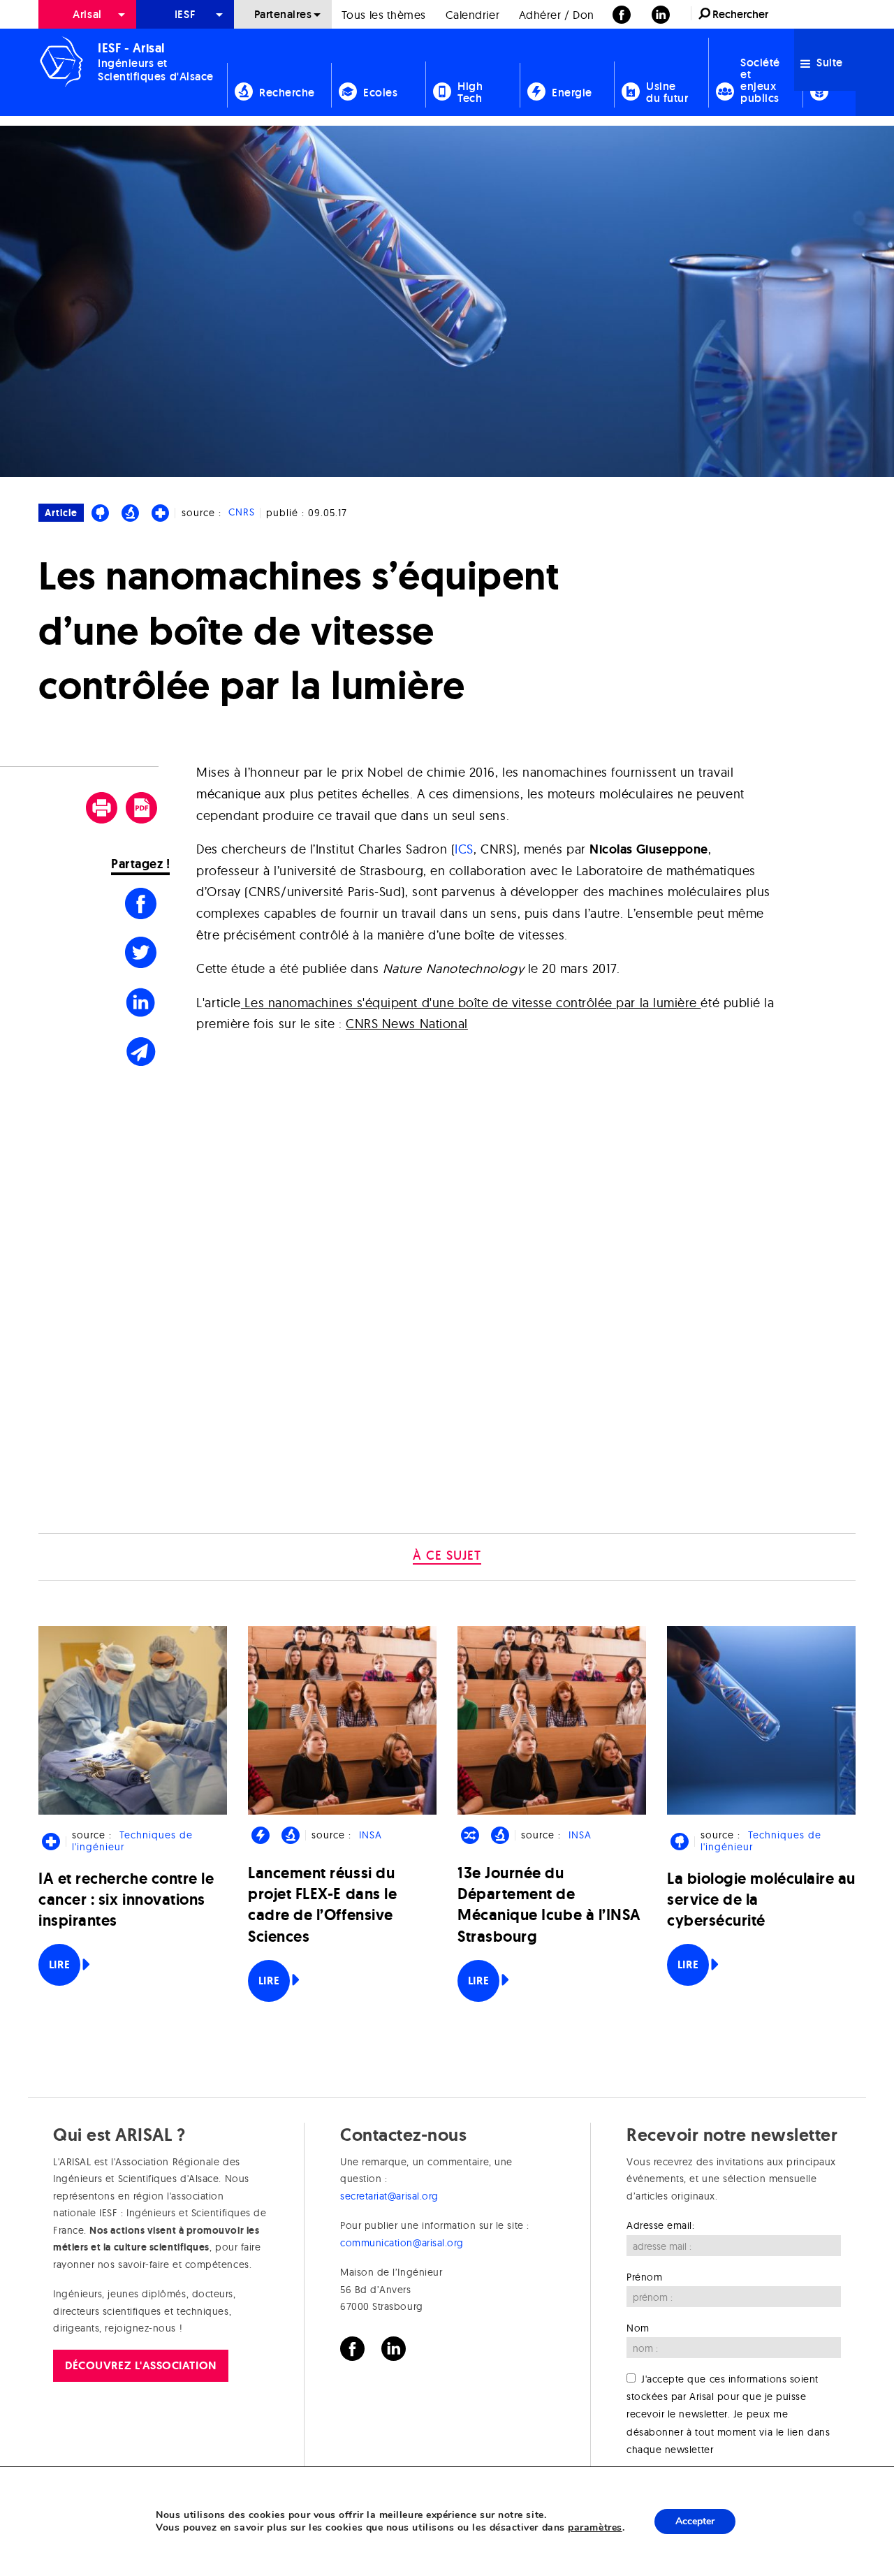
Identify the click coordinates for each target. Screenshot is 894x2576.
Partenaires (283, 14)
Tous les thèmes (384, 15)
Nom (638, 2328)
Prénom (644, 2277)
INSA (371, 1835)
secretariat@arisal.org (389, 2196)
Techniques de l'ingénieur (132, 1841)
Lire (59, 1964)
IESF (185, 14)
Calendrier (472, 15)
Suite (828, 63)
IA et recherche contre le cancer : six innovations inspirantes (126, 1900)
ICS (464, 849)
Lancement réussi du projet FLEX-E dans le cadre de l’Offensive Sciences (322, 1905)
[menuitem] (87, 14)
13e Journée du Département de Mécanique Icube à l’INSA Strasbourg (549, 1905)
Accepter (695, 2521)
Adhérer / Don (557, 15)
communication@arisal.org (402, 2243)
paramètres (595, 2528)
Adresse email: (661, 2225)
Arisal (87, 14)
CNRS (242, 513)
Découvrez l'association (140, 2365)
